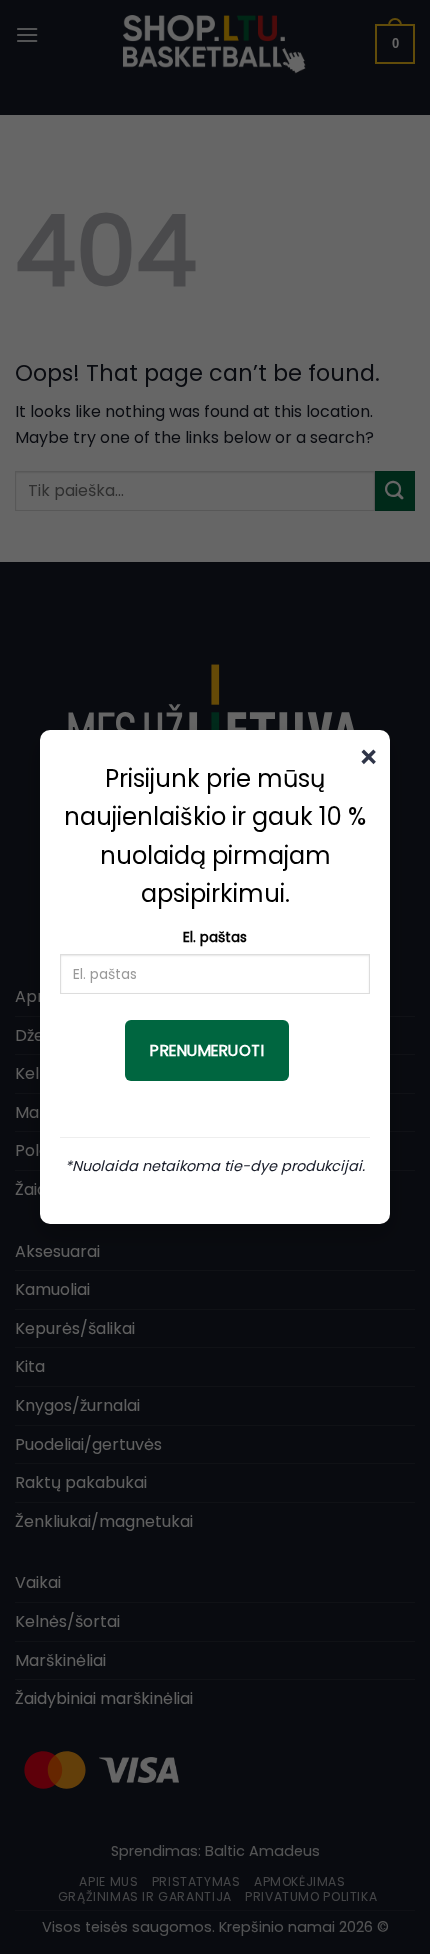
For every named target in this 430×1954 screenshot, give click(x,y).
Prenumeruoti (207, 1050)
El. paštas (215, 937)
